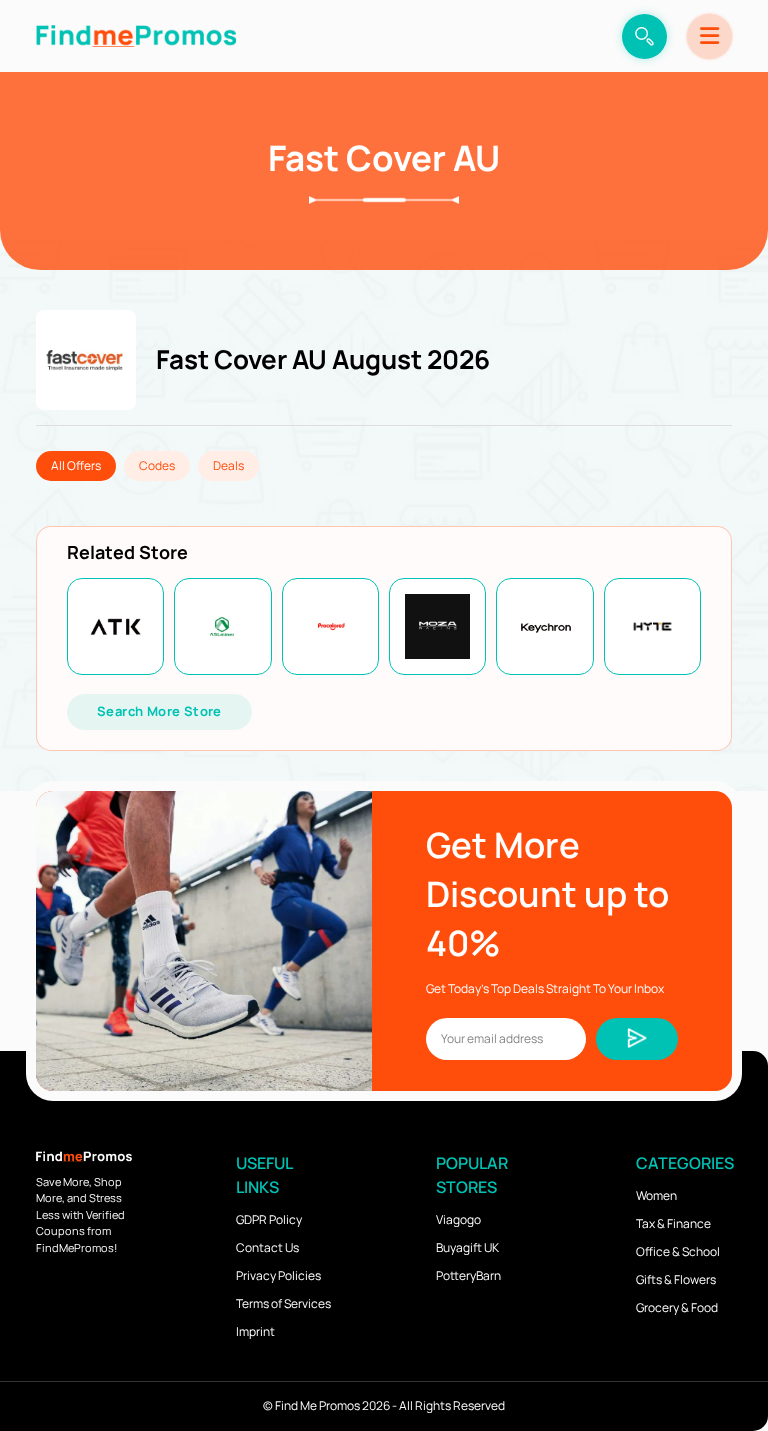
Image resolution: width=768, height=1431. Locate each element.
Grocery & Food (677, 1307)
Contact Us (267, 1247)
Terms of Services (283, 1303)
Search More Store (159, 711)
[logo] (136, 36)
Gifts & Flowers (676, 1279)
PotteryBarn (468, 1275)
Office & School (678, 1251)
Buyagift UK (467, 1247)
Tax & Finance (673, 1223)
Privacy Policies (278, 1275)
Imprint (255, 1331)
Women (656, 1195)
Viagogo (458, 1219)
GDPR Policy (269, 1219)
